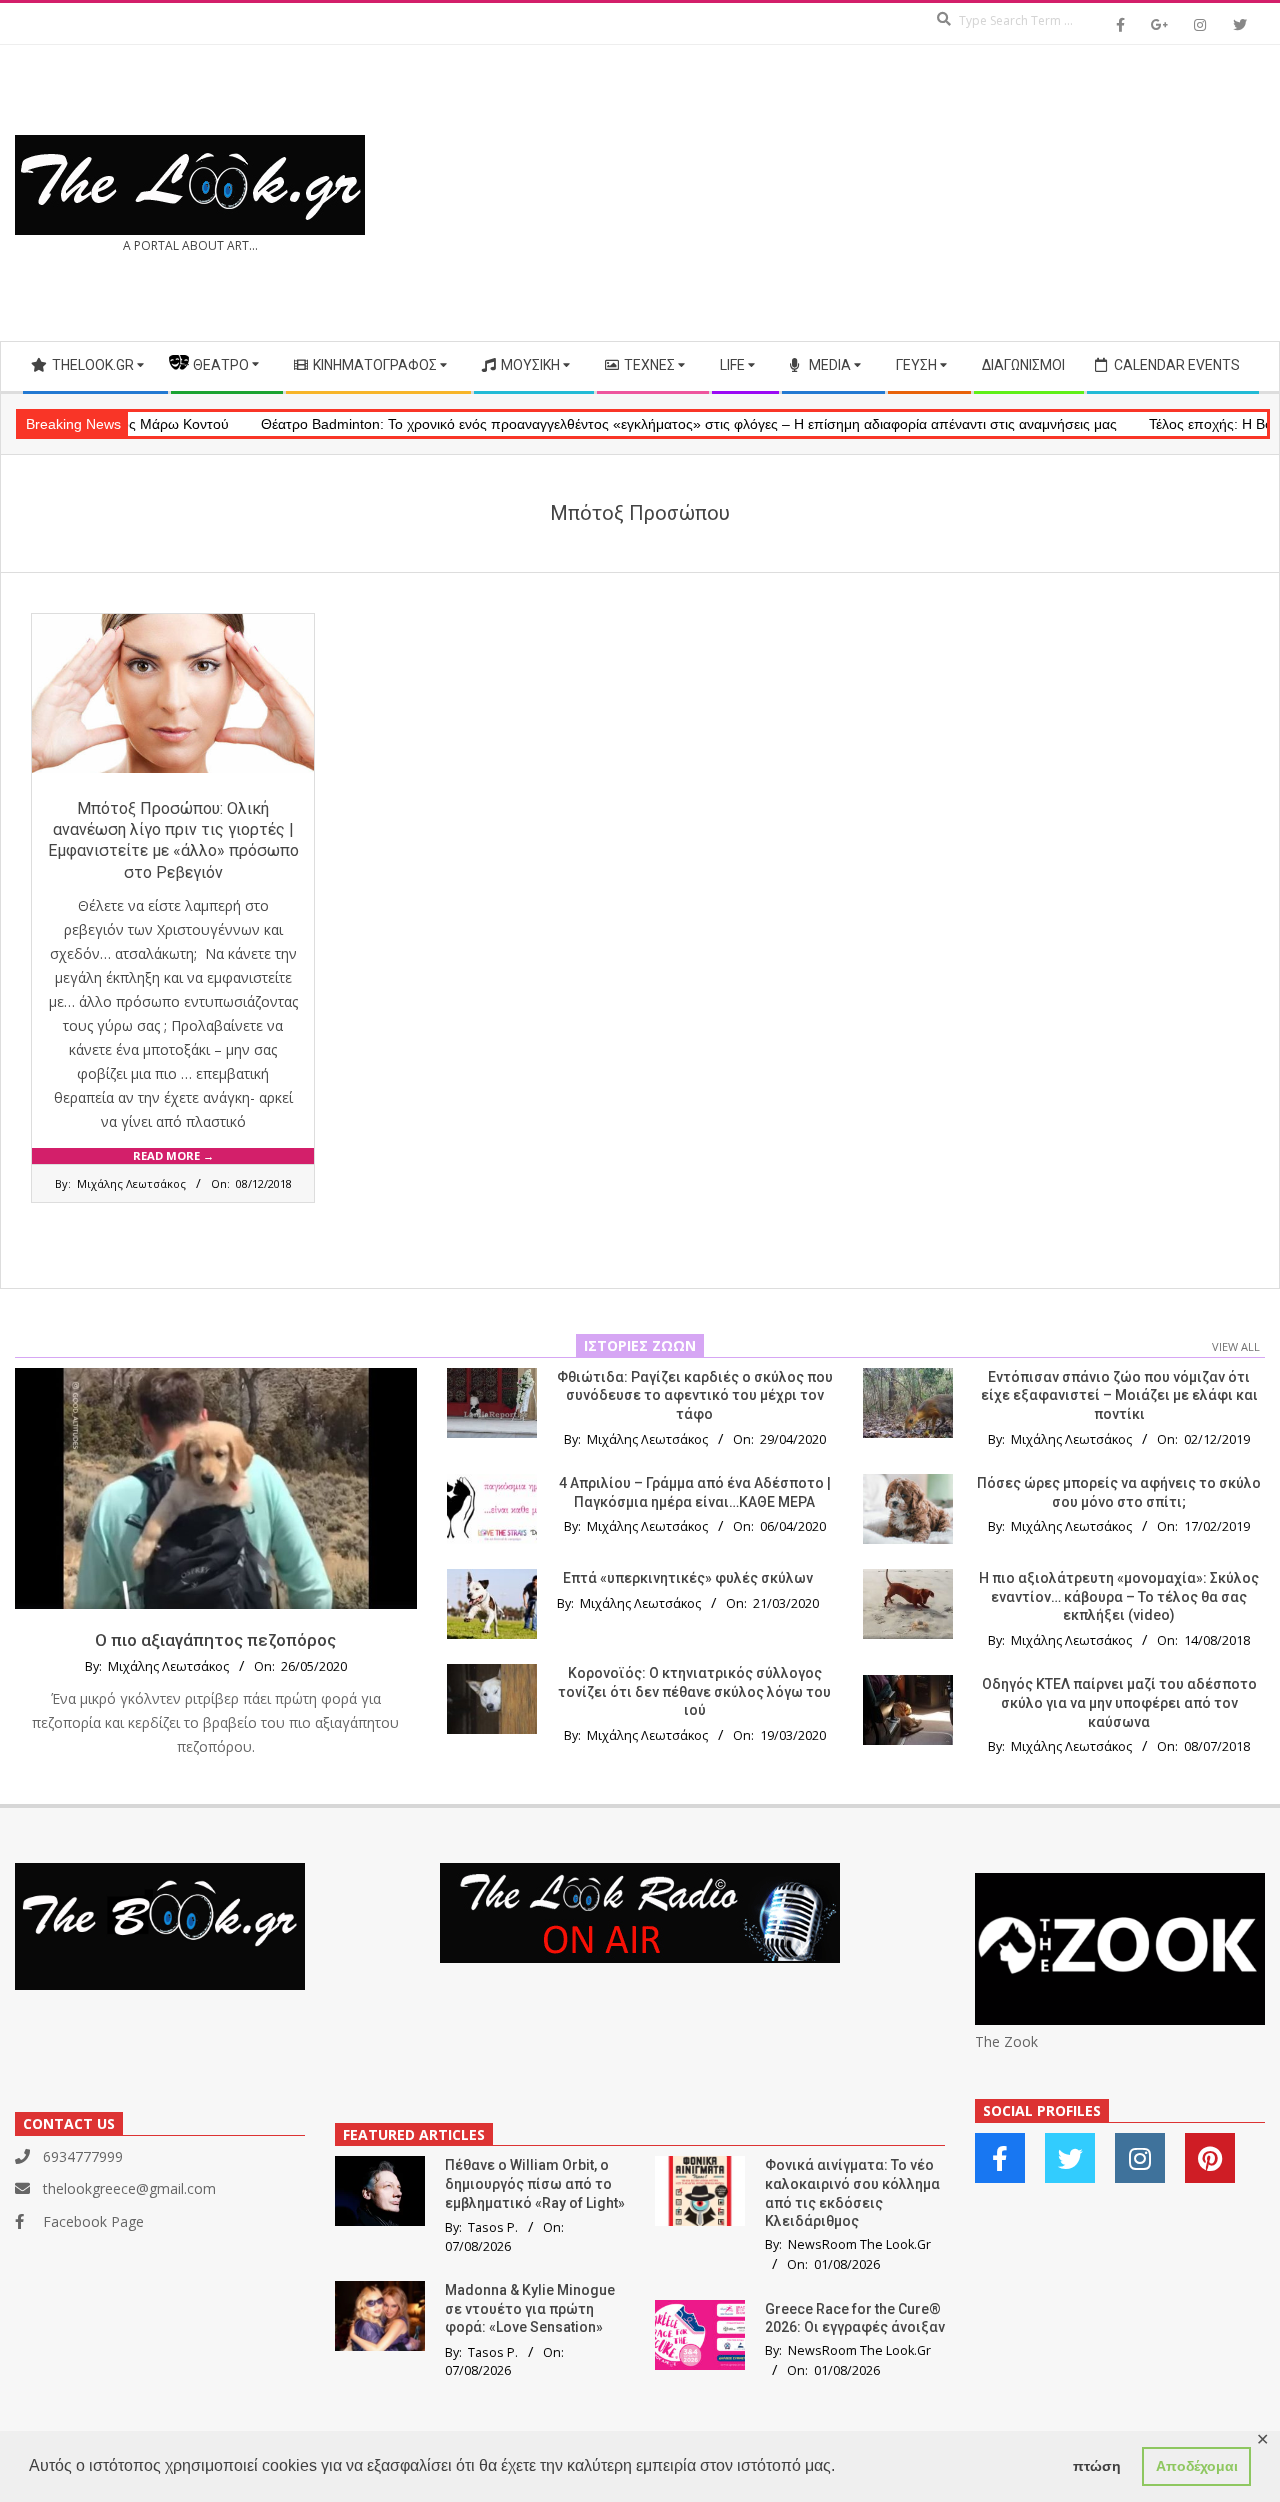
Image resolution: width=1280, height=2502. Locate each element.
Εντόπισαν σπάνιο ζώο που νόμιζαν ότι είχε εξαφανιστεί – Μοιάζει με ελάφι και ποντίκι (1119, 1395)
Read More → (173, 1155)
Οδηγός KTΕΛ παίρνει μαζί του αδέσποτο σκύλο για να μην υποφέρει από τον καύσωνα (1119, 1702)
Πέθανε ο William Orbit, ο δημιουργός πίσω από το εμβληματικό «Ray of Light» (535, 2183)
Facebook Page (93, 2221)
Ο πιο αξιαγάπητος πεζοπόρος (215, 1640)
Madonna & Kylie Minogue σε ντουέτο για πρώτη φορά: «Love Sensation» (530, 2308)
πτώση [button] (1097, 2466)
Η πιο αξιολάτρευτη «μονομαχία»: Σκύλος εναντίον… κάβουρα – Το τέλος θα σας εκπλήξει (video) (1119, 1596)
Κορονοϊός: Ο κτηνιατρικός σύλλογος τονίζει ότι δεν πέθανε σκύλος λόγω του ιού (694, 1691)
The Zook (1006, 2041)
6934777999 (83, 2156)
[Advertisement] (952, 193)
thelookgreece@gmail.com (129, 2188)
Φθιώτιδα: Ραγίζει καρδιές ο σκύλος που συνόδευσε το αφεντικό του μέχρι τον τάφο (695, 1395)
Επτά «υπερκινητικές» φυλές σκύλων (688, 1578)
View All (1236, 1346)
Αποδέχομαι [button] (1197, 2466)
